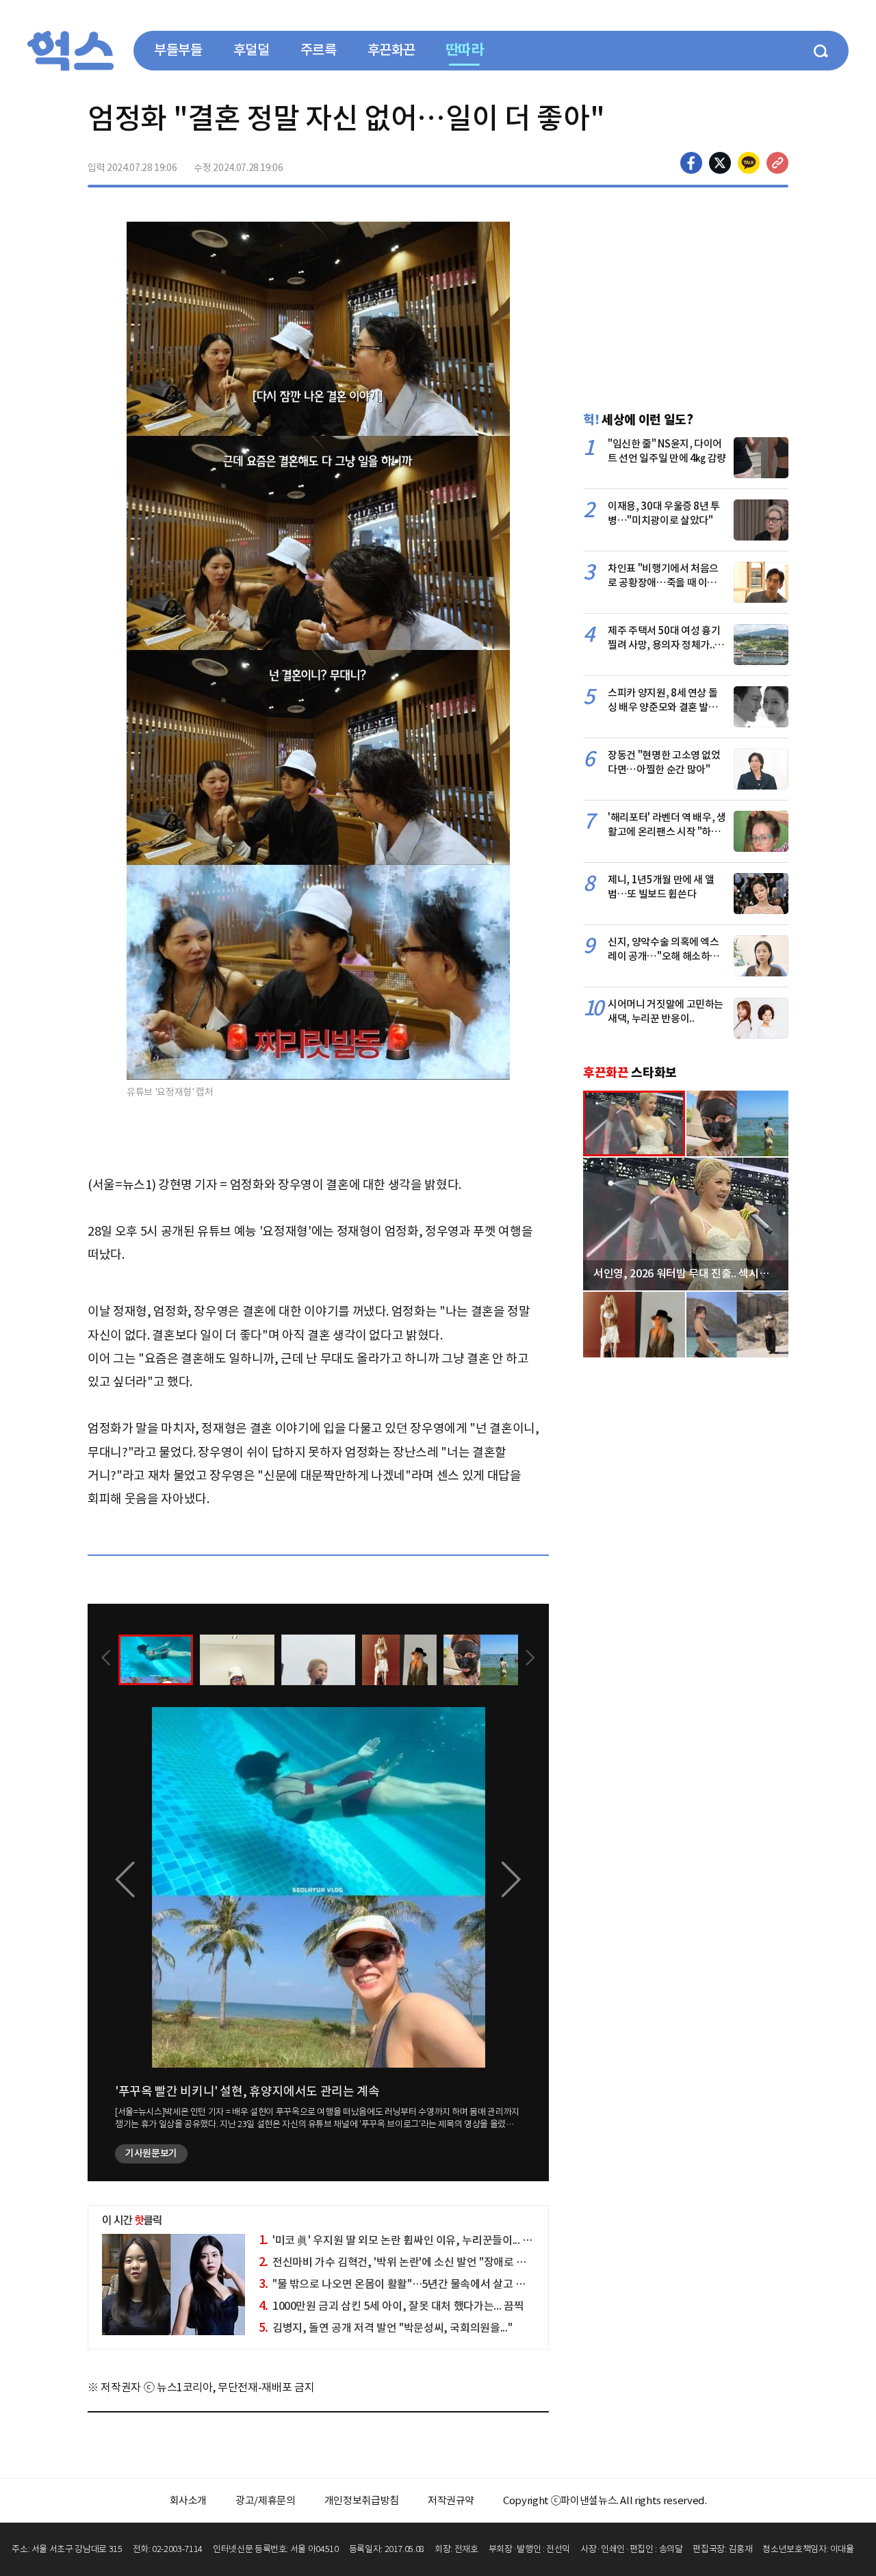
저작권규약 (451, 2500)
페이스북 (691, 163)
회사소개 (189, 2500)
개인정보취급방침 (362, 2500)
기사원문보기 (151, 2153)
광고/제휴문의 (266, 2500)
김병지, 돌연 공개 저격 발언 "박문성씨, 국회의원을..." (386, 2328)
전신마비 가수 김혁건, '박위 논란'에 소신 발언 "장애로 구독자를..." (414, 2262)
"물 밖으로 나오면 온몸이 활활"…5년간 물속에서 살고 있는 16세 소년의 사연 (437, 2284)
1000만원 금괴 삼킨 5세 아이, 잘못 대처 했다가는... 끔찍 (391, 2306)
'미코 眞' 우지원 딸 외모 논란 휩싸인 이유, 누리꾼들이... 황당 (401, 2240)
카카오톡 (749, 163)
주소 (777, 163)
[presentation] (106, 1659)
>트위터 (720, 163)
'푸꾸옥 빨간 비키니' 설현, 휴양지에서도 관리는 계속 (247, 2091)
